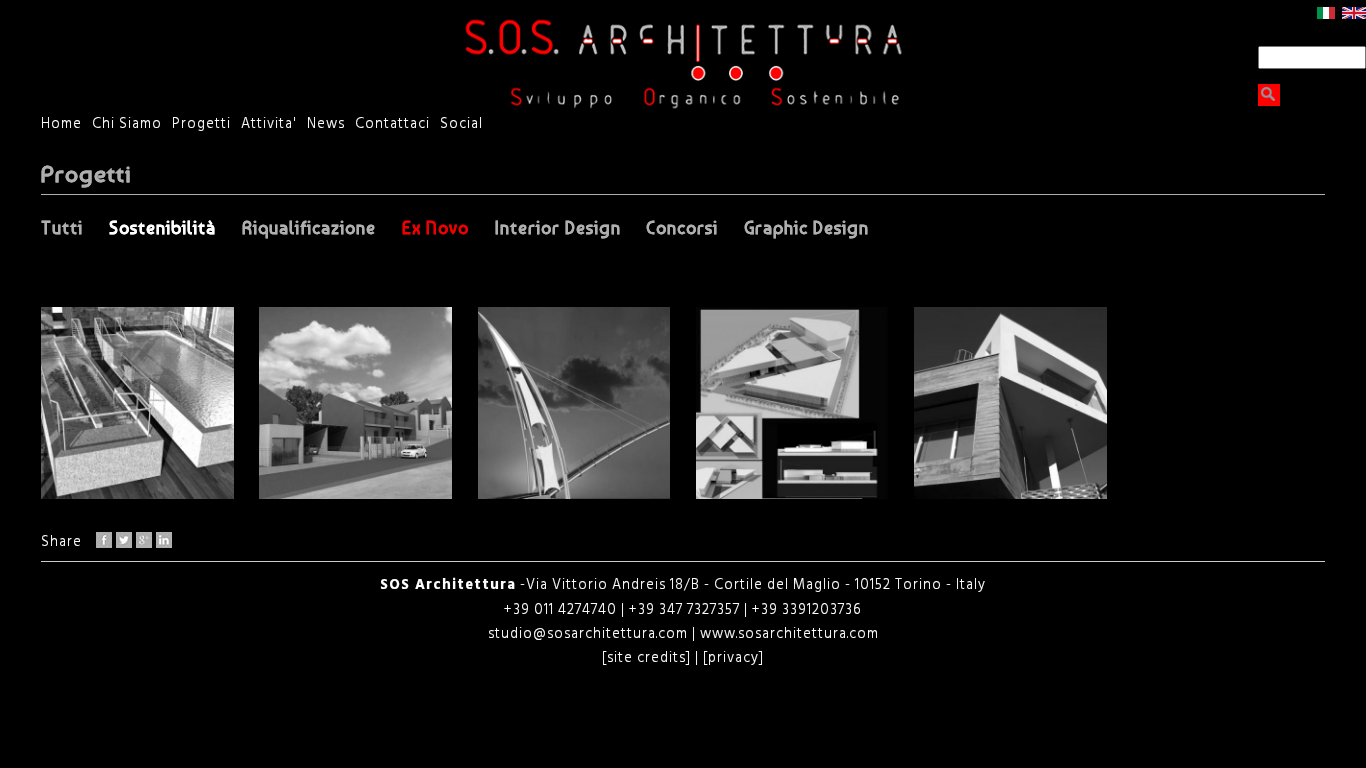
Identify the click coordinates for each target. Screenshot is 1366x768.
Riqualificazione (309, 228)
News (326, 124)
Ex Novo (435, 228)
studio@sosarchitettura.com (590, 634)
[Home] (682, 63)
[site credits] (646, 658)
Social (461, 124)
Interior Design (558, 228)
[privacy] (731, 658)
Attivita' (269, 124)
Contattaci (392, 124)
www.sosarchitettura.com (789, 634)
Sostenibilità (162, 228)
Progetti (201, 124)
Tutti (62, 228)
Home (61, 124)
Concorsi (682, 228)
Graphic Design (806, 228)
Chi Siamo (127, 124)
